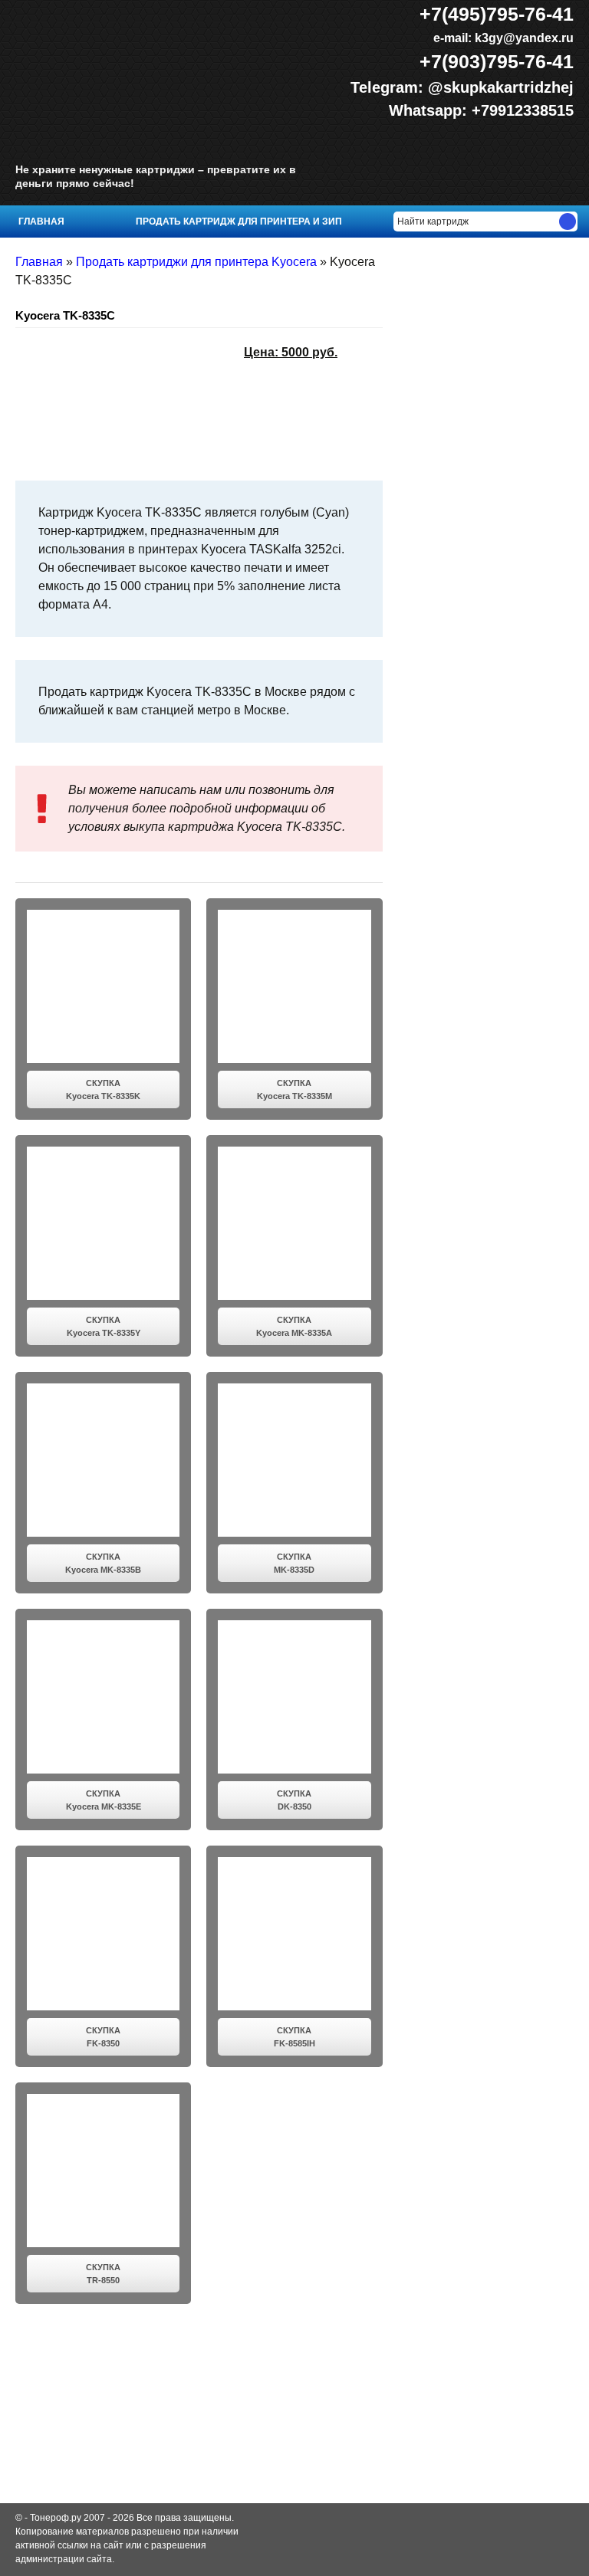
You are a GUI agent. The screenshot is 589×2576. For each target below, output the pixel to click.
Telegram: (389, 87)
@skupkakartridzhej (501, 87)
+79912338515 (523, 110)
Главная (41, 222)
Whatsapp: (430, 110)
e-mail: (502, 38)
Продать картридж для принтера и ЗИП (239, 222)
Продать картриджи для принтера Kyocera (196, 262)
